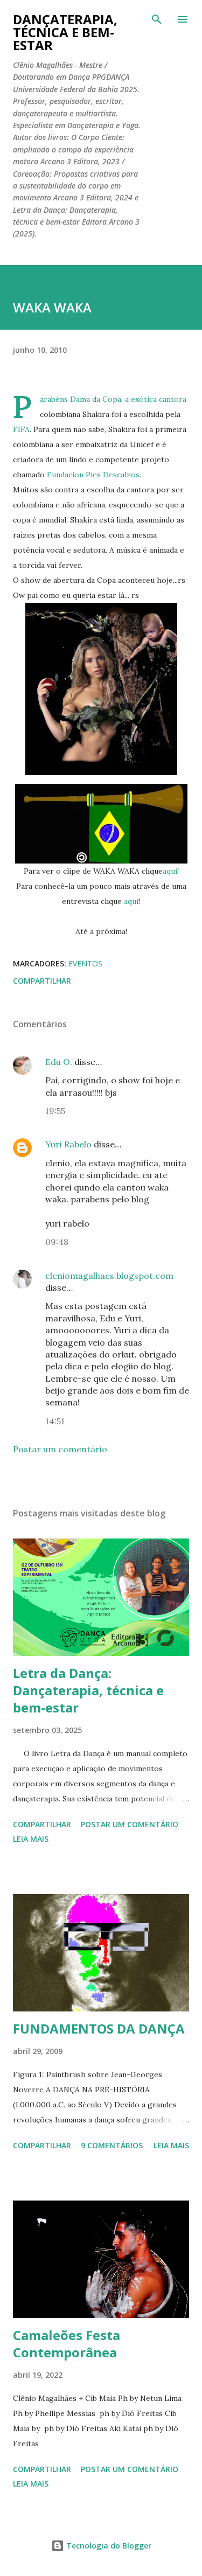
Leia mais (31, 1839)
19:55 (55, 1111)
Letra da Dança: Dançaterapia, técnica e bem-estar (88, 1690)
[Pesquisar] (157, 19)
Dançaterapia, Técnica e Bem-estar (65, 32)
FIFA (21, 429)
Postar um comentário (60, 1449)
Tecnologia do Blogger (108, 2546)
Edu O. (59, 1062)
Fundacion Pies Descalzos (93, 475)
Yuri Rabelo (68, 1144)
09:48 (57, 1242)
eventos (85, 963)
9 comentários (112, 2145)
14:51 (55, 1421)
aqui (170, 871)
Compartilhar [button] (42, 981)
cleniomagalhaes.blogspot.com (109, 1276)
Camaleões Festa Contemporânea (67, 2344)
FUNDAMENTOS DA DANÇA (99, 2028)
